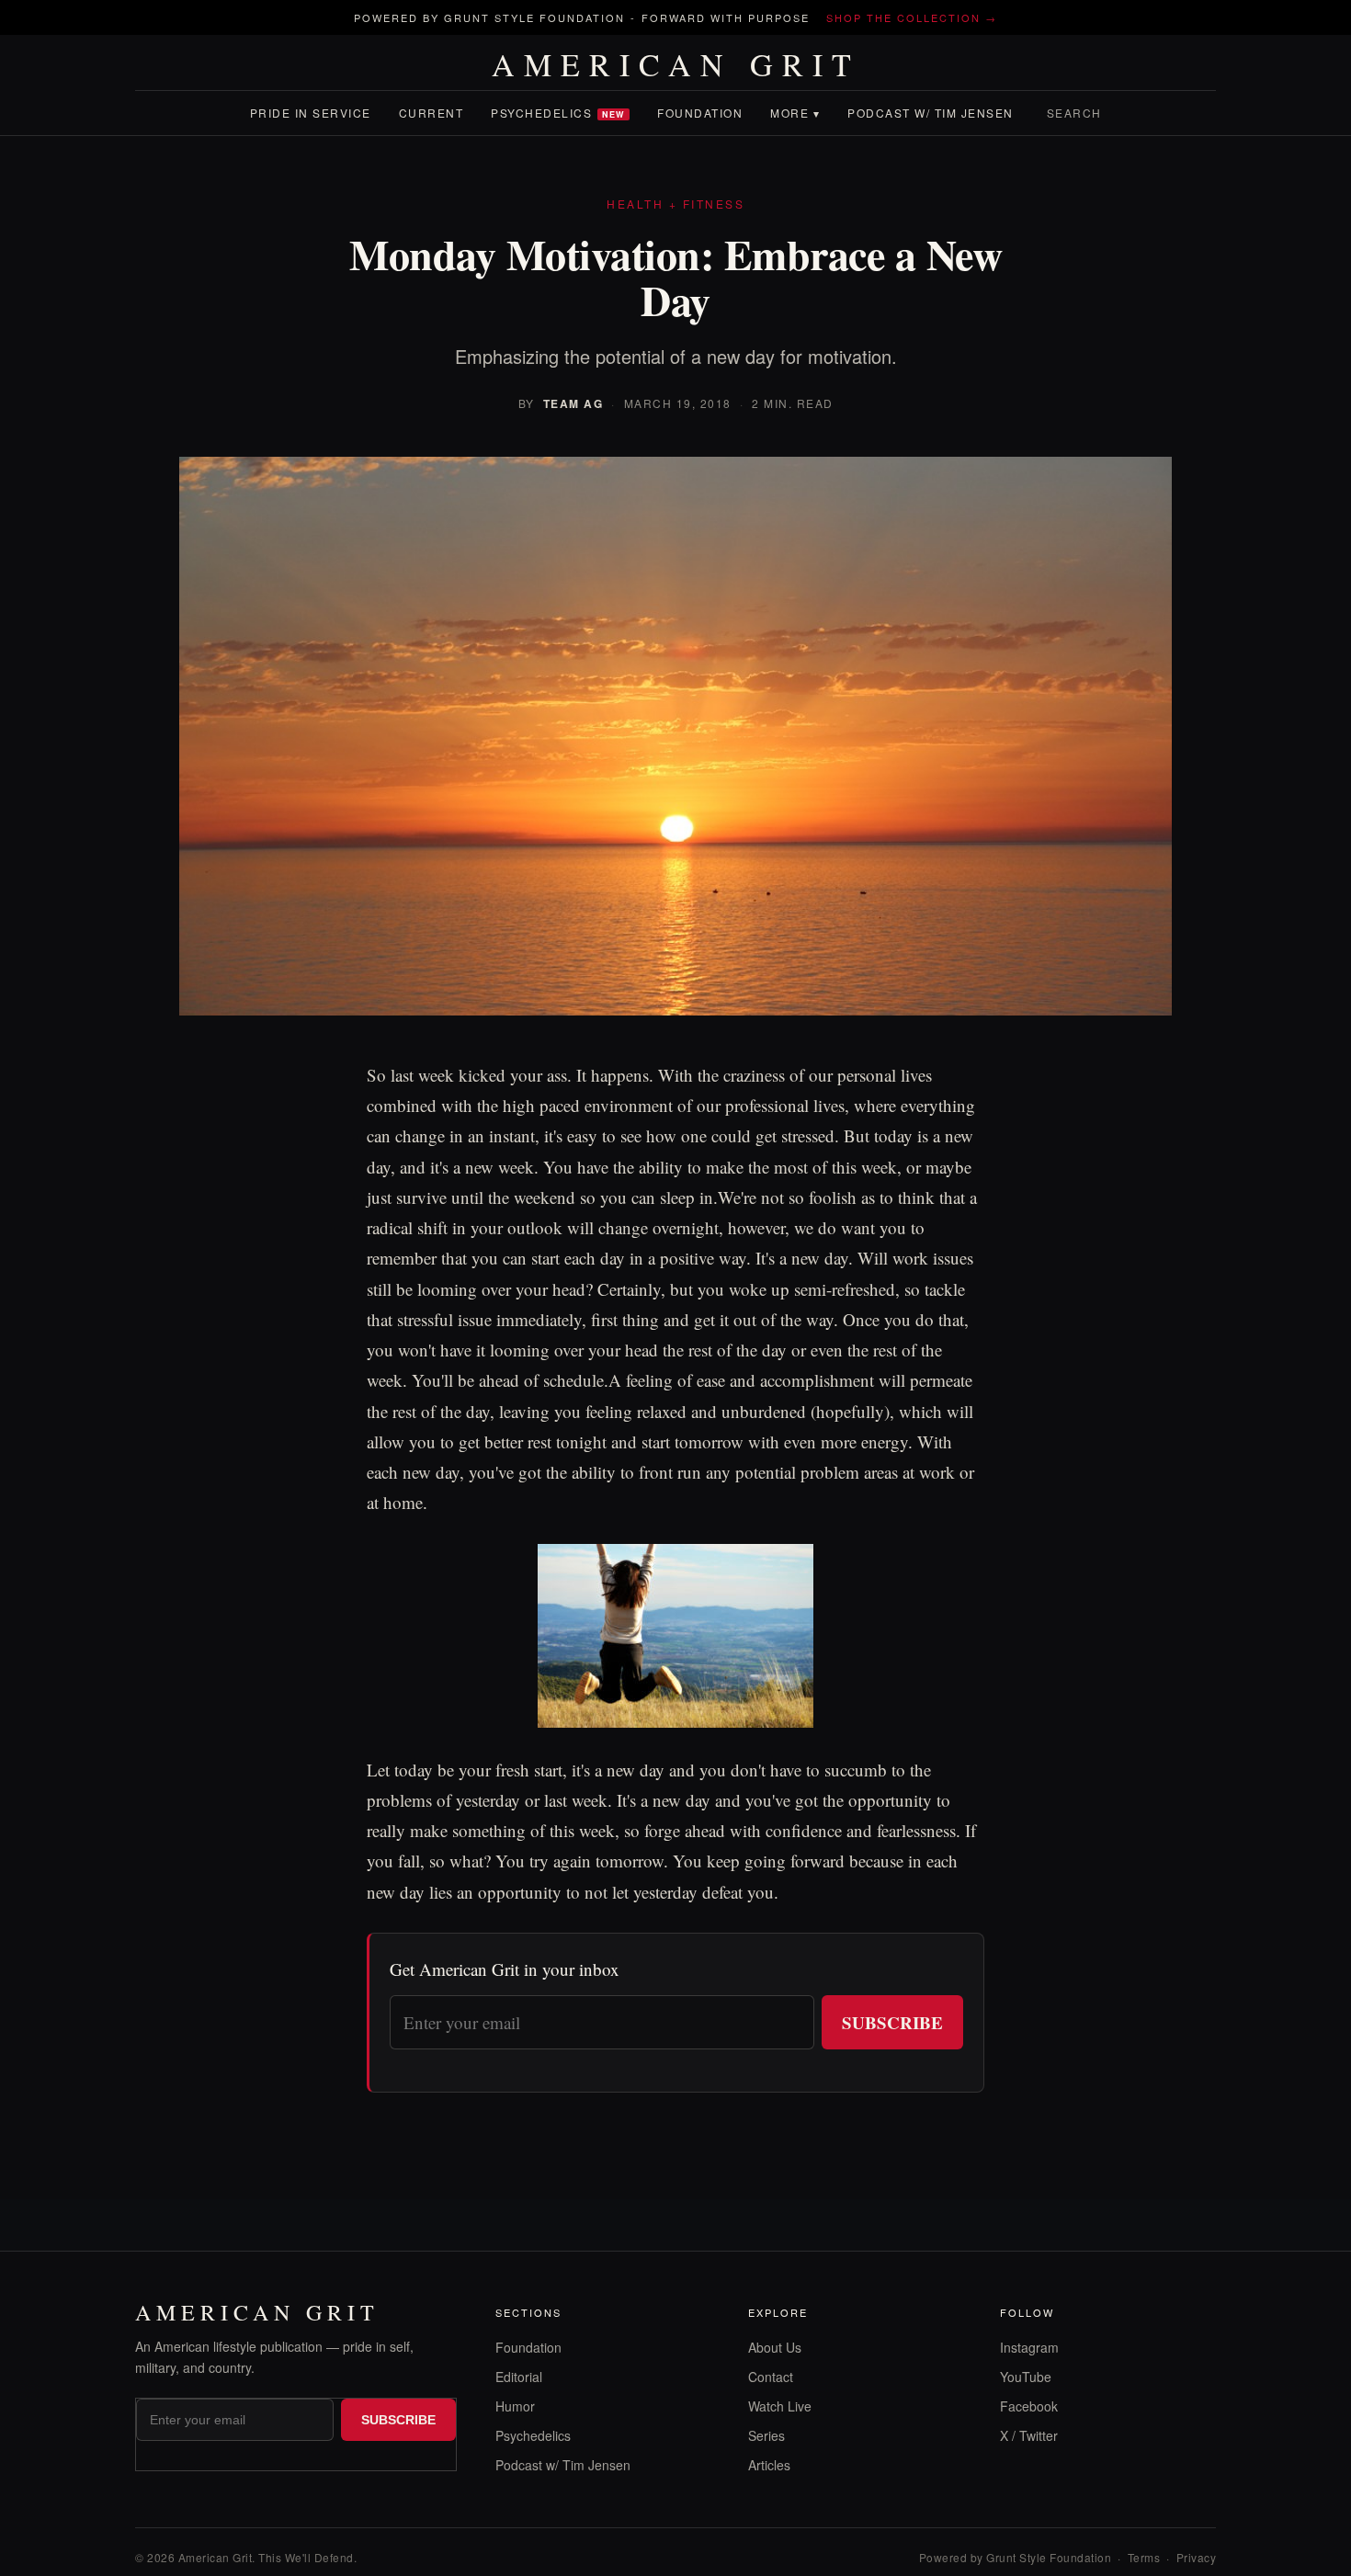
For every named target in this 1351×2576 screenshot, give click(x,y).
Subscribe (892, 2022)
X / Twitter (1029, 2435)
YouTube (1026, 2377)
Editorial (519, 2377)
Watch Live (780, 2406)
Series (766, 2435)
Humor (515, 2406)
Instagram (1029, 2347)
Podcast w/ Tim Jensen (931, 113)
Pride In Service (311, 113)
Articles (769, 2465)
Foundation (700, 113)
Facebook (1029, 2406)
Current (431, 113)
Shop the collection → (912, 17)
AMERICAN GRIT (676, 64)
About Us (775, 2347)
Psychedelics (558, 113)
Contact (771, 2377)
